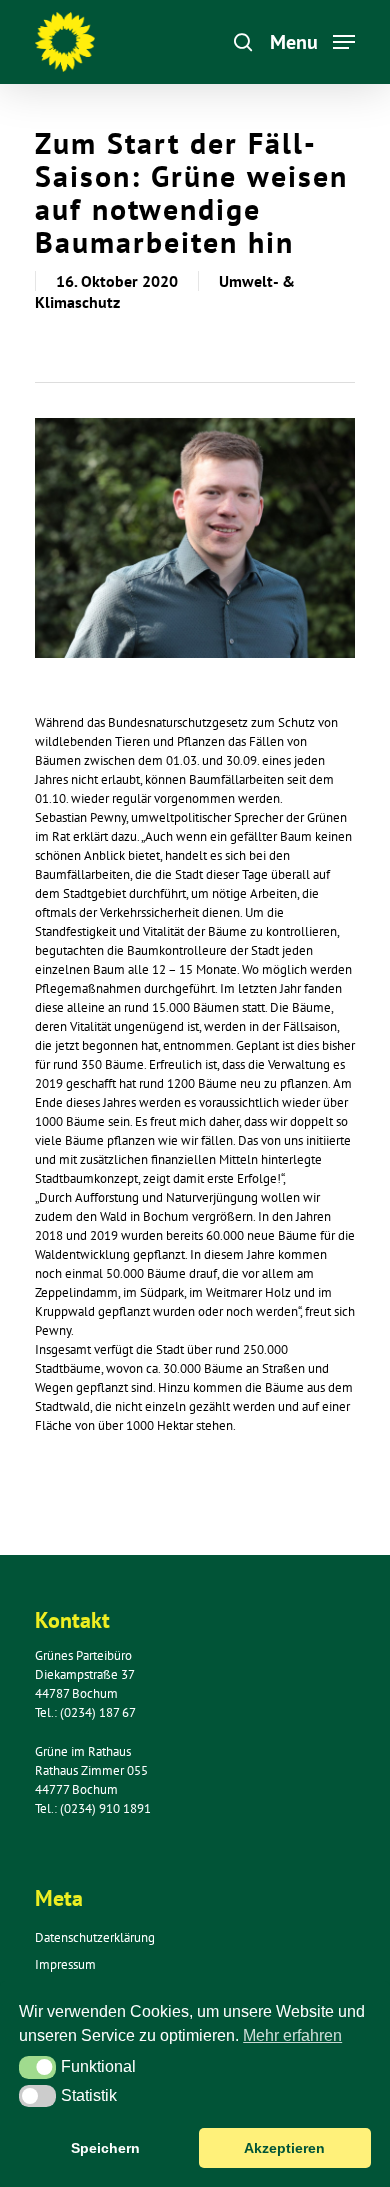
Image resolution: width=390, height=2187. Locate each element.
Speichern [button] (105, 2148)
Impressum (65, 1964)
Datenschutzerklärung (95, 1937)
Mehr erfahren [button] (292, 2035)
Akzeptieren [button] (284, 2148)
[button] (37, 2067)
